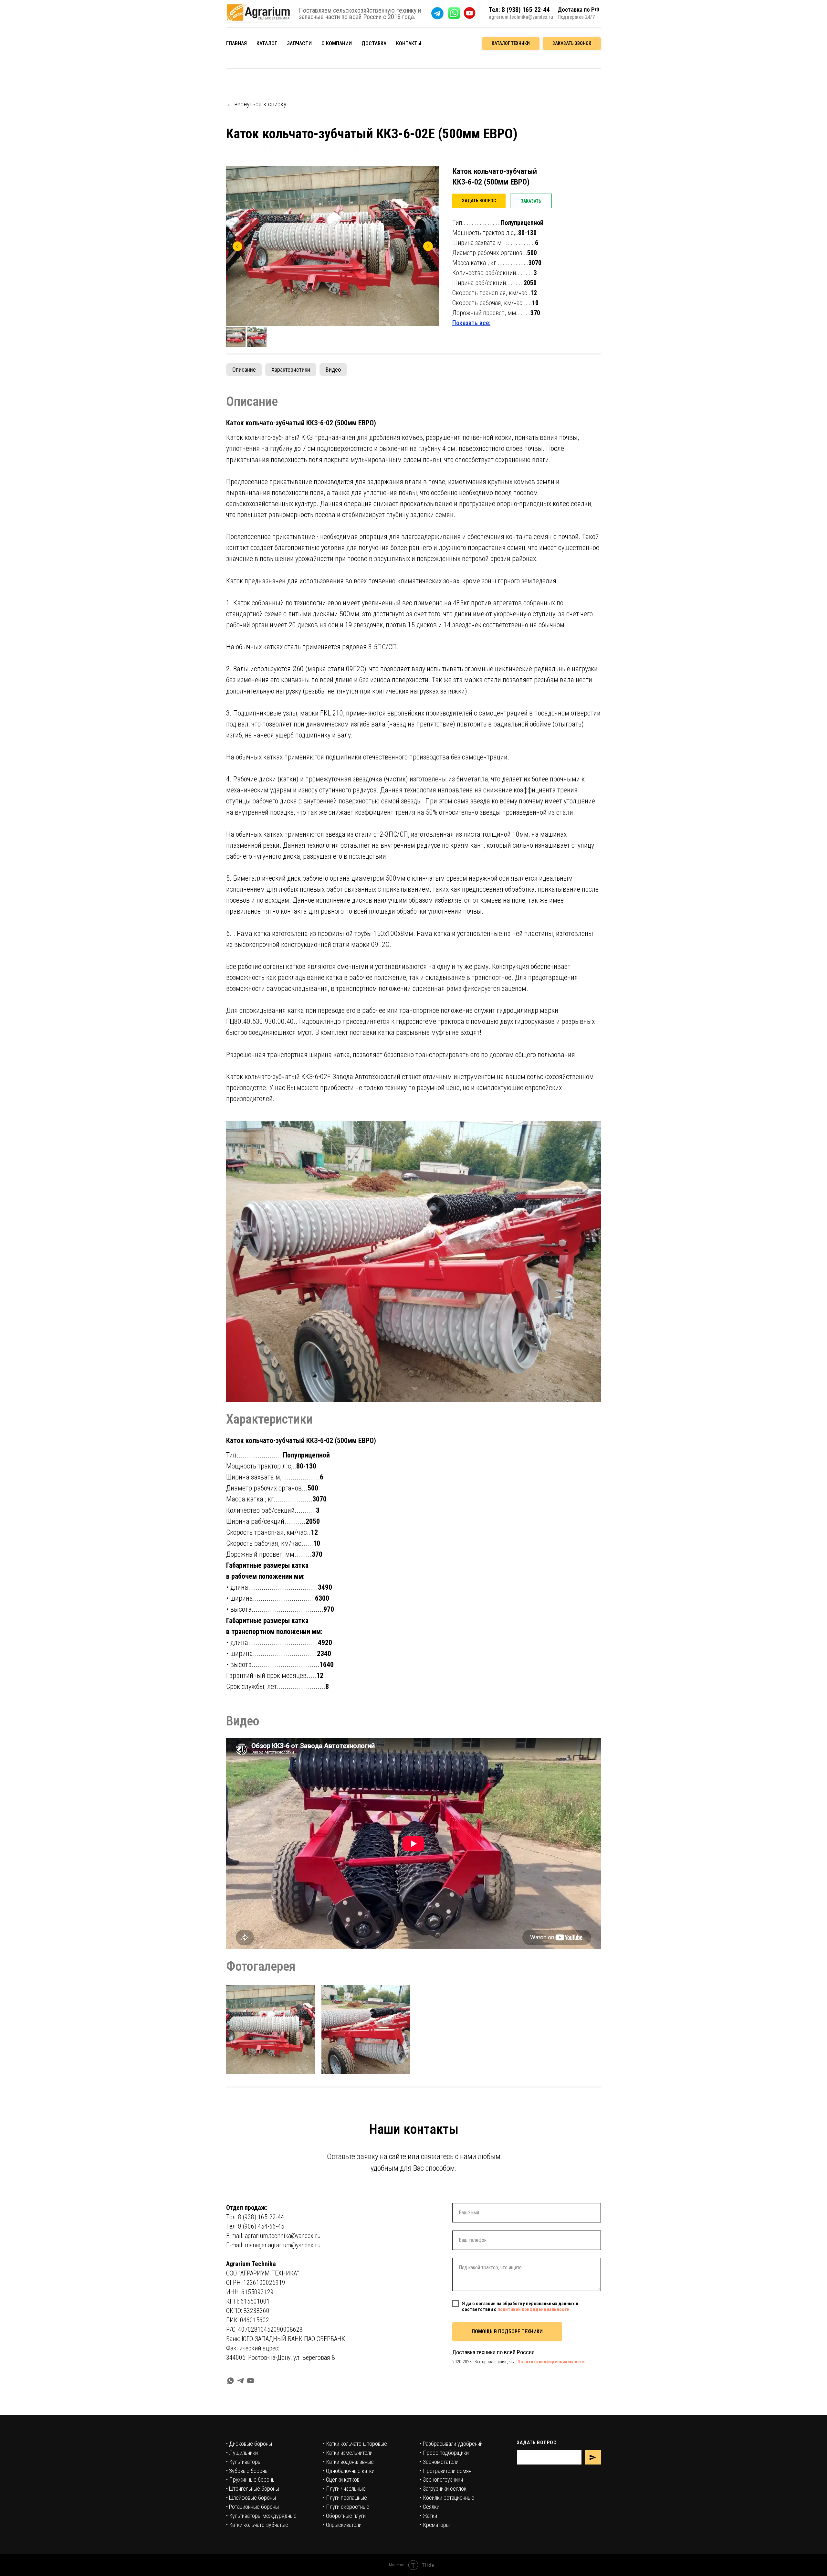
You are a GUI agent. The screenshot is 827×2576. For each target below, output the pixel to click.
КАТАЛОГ (267, 43)
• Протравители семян (446, 2471)
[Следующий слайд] (428, 246)
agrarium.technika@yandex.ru (521, 17)
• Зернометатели (439, 2462)
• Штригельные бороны (253, 2489)
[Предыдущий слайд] (237, 246)
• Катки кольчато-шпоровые (355, 2444)
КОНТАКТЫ (409, 43)
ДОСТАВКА (374, 43)
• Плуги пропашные (345, 2498)
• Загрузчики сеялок (443, 2489)
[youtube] (251, 2381)
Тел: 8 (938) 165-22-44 (255, 2217)
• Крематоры (435, 2525)
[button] (572, 44)
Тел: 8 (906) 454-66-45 (255, 2226)
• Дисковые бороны (249, 2444)
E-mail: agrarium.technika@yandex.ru (273, 2236)
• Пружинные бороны (251, 2480)
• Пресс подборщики (444, 2453)
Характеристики (291, 370)
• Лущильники (242, 2453)
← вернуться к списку (256, 104)
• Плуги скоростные (346, 2507)
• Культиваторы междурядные (261, 2516)
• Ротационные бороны (252, 2507)
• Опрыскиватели (342, 2525)
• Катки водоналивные (348, 2462)
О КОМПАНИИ (337, 43)
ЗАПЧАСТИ (299, 43)
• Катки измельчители (348, 2453)
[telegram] (241, 2381)
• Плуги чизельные (344, 2489)
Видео (333, 370)
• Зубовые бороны (247, 2471)
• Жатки (429, 2516)
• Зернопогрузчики (441, 2480)
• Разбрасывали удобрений (451, 2444)
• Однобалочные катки (349, 2471)
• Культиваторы (244, 2462)
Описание (244, 370)
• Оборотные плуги (344, 2516)
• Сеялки (430, 2507)
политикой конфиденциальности (534, 2309)
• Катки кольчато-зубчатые (257, 2525)
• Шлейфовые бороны (251, 2498)
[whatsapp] (230, 2381)
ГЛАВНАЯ (236, 43)
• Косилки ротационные (447, 2498)
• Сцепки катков (341, 2480)
